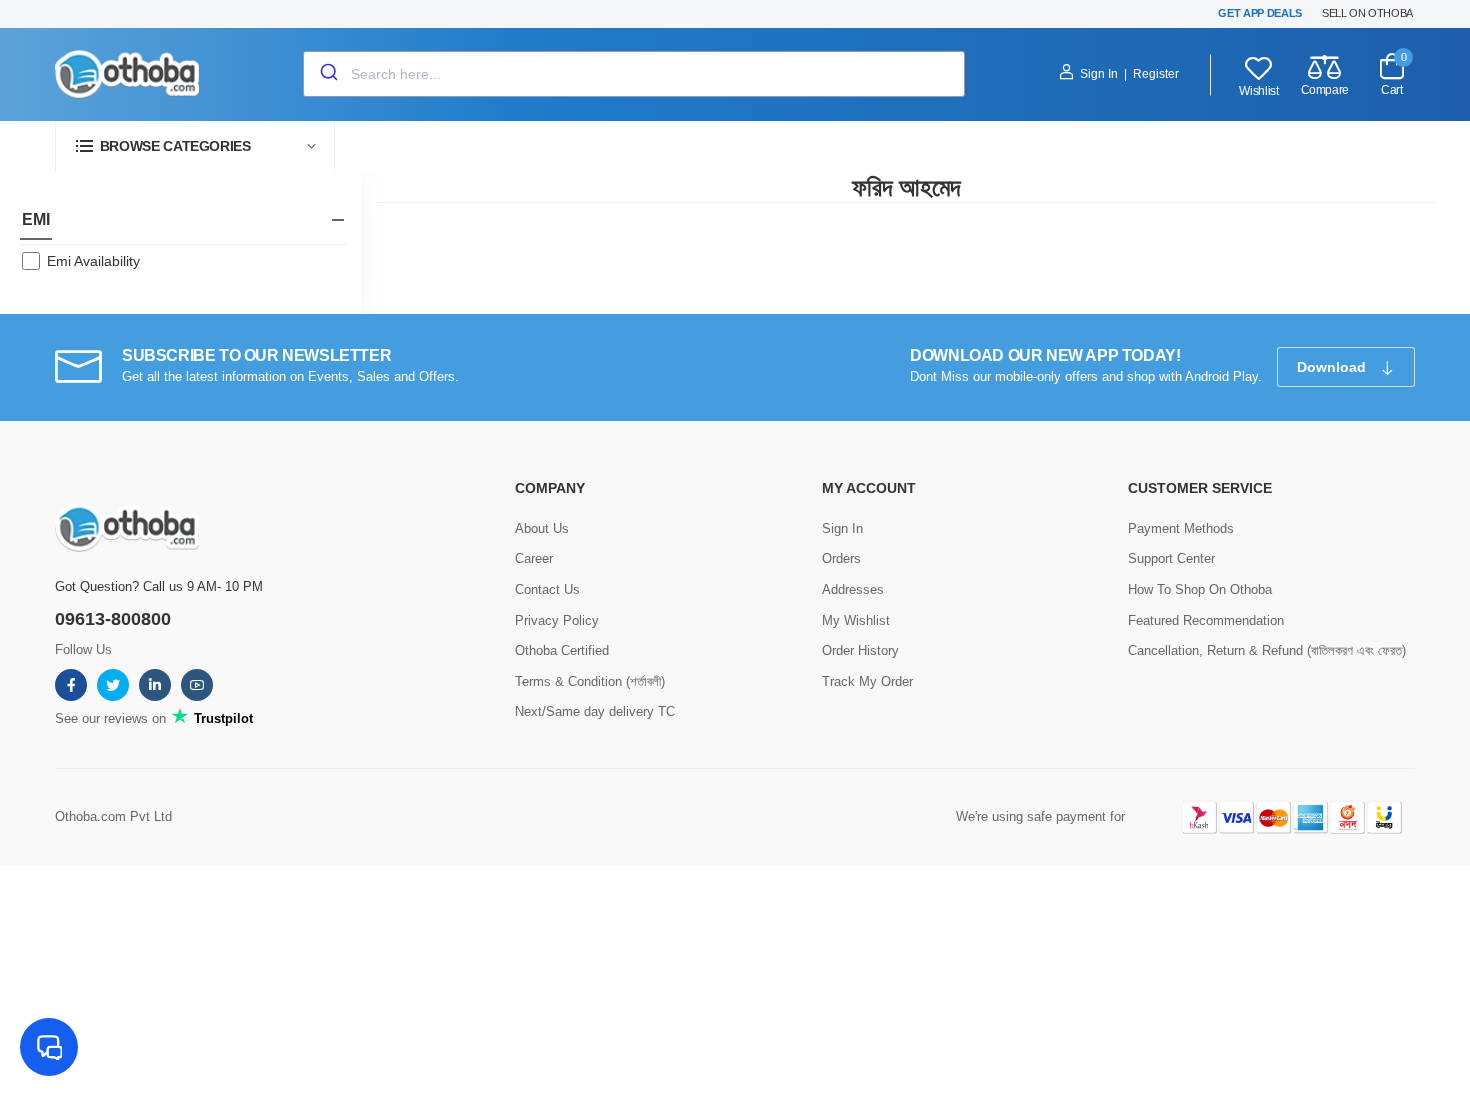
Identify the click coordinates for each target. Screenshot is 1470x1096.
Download (1333, 367)
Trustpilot (221, 718)
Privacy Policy (557, 620)
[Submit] (327, 74)
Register (1156, 74)
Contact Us (547, 589)
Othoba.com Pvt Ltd (113, 816)
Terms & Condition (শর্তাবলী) (590, 681)
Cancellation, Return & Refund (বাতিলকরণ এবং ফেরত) (1267, 650)
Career (534, 558)
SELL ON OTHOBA (1367, 13)
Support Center (1171, 558)
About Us (542, 528)
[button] (195, 146)
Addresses (853, 589)
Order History (860, 650)
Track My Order (867, 681)
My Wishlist (856, 620)
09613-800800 (113, 619)
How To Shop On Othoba (1200, 589)
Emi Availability (93, 261)
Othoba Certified (562, 650)
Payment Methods (1181, 528)
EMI (36, 219)
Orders (841, 558)
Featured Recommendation (1206, 620)
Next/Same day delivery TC (595, 711)
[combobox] (634, 74)
